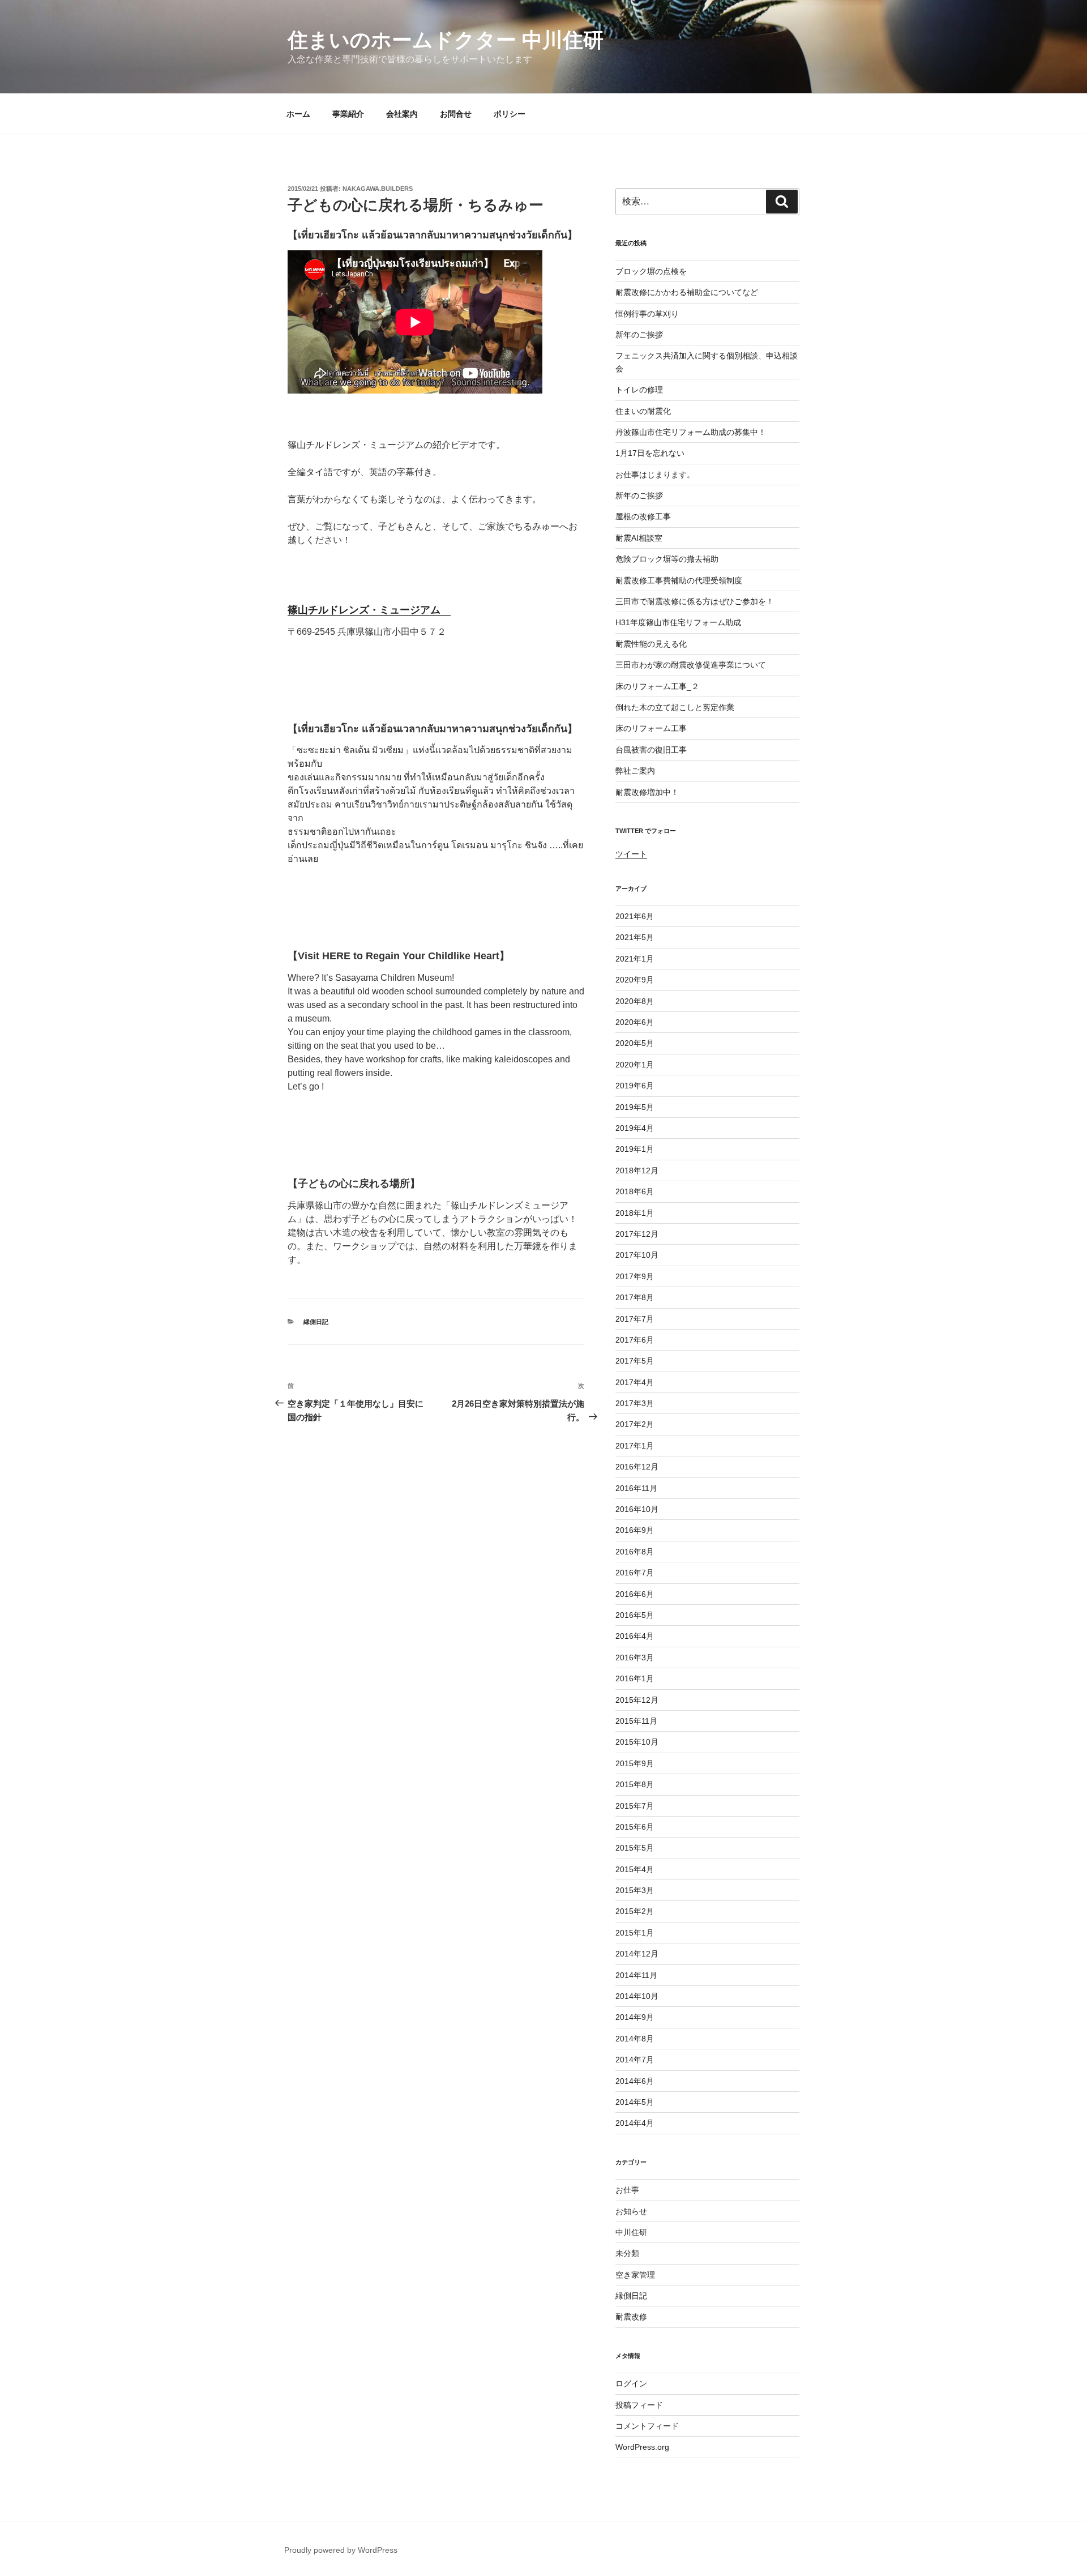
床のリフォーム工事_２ (657, 686)
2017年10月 (637, 1255)
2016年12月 (637, 1467)
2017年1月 (635, 1446)
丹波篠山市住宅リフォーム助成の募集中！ (691, 432)
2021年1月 (635, 959)
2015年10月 (637, 1742)
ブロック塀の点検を (651, 271)
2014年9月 (635, 2017)
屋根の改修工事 (643, 516)
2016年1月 (635, 1678)
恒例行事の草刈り (647, 314)
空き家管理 (635, 2275)
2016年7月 (635, 1573)
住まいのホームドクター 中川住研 (446, 40)
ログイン (631, 2383)
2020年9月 (635, 980)
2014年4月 (635, 2123)
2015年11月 (636, 1721)
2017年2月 (635, 1424)
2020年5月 (635, 1043)
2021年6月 (635, 916)
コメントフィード (647, 2426)
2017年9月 (635, 1276)
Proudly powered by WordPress (341, 2550)
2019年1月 (635, 1149)
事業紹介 (348, 114)
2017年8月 (635, 1297)
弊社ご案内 (635, 771)
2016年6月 (635, 1594)
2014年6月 (635, 2081)
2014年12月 (637, 1954)
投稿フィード (639, 2405)
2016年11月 (636, 1488)
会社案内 (402, 114)
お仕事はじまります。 (655, 475)
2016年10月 (637, 1509)
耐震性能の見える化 (651, 644)
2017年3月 (635, 1403)
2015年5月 (635, 1848)
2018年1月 (635, 1213)
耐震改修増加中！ (647, 792)
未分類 (627, 2253)
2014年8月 (635, 2039)
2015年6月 (635, 1827)
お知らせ (631, 2211)
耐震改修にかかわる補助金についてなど (687, 292)
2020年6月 (635, 1022)
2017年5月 (635, 1361)
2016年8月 (635, 1552)
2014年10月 (637, 1996)
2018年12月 (637, 1170)
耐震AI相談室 (639, 538)
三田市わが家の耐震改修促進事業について (691, 665)
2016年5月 (635, 1615)
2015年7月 (635, 1806)
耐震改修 (631, 2317)
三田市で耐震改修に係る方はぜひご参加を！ (695, 601)
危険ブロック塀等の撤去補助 (667, 559)
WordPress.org (642, 2447)
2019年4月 (635, 1128)
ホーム (298, 114)
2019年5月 (635, 1107)
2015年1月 (635, 1933)
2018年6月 (635, 1191)
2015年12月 (637, 1700)
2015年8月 (635, 1784)
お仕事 (627, 2190)
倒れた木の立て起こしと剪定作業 (675, 707)
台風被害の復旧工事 (651, 750)
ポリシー (510, 114)
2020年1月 (635, 1065)
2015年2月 (635, 1911)
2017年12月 (637, 1234)
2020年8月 (635, 1001)
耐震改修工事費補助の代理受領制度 (679, 580)
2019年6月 (635, 1086)
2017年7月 (635, 1319)
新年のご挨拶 (639, 335)
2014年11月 (636, 1975)
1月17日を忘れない (650, 453)
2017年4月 (635, 1382)
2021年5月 (635, 937)
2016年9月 (635, 1530)
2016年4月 (635, 1636)
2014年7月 (635, 2060)
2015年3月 (635, 1890)
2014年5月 (635, 2102)
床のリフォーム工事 (651, 728)
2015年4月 (635, 1869)
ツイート (631, 854)
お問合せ (456, 114)
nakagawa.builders (378, 189)
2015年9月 (635, 1763)
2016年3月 (635, 1657)
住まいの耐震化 (643, 411)
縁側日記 (316, 1322)
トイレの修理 (639, 390)
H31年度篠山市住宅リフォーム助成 (678, 622)
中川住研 (631, 2232)
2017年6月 (635, 1340)
